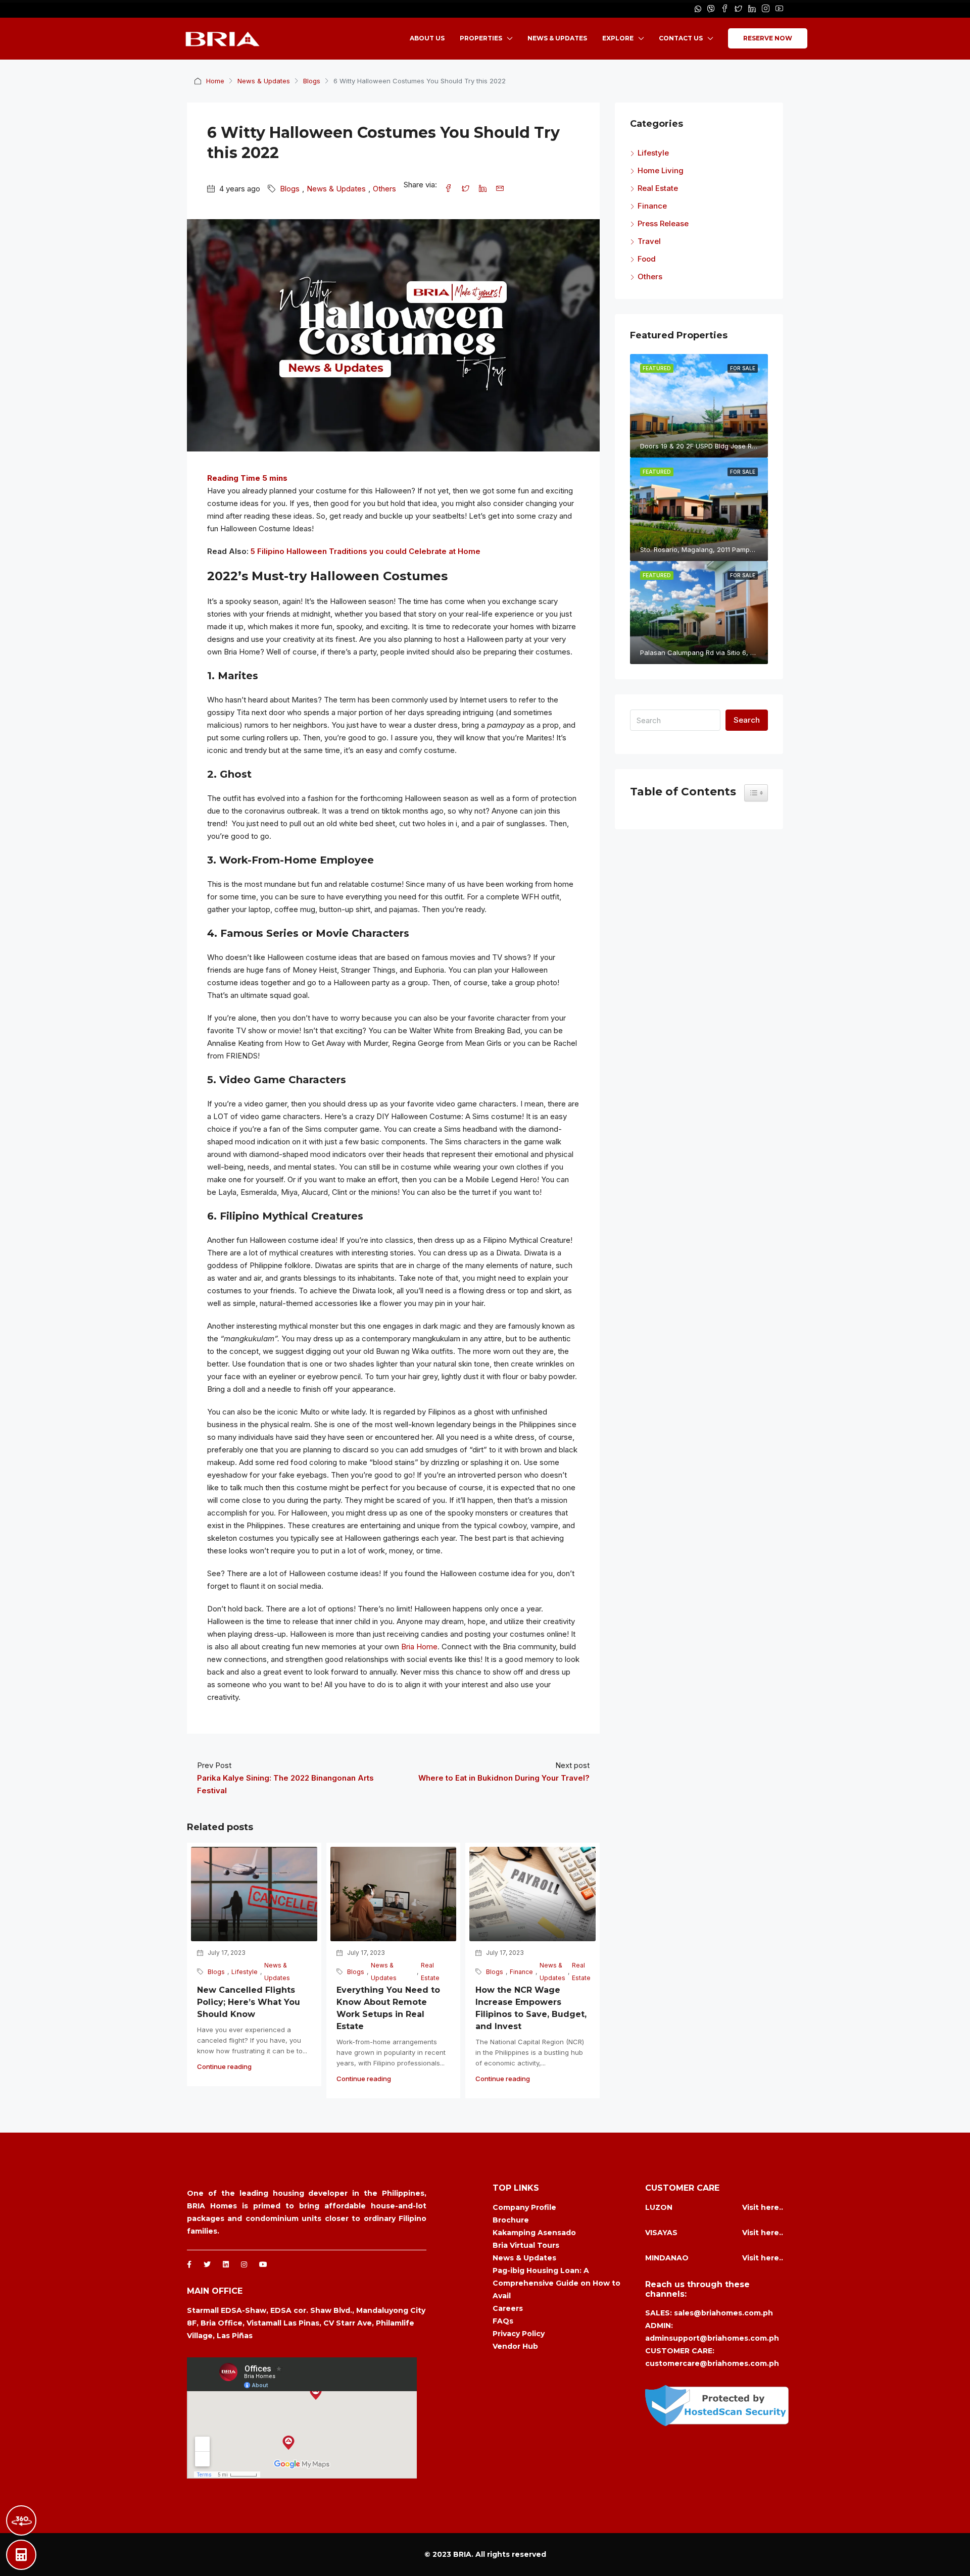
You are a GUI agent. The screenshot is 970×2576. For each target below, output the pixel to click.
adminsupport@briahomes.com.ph (712, 2338)
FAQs (503, 2321)
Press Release (663, 223)
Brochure (511, 2220)
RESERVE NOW (768, 38)
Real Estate (430, 1972)
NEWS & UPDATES (557, 38)
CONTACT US (681, 38)
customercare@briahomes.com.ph (712, 2363)
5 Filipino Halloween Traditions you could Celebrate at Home (366, 551)
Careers (508, 2308)
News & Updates (264, 81)
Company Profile (524, 2207)
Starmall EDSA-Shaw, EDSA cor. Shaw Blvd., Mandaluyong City (306, 2310)
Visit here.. (763, 2207)
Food (647, 259)
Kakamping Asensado (534, 2233)
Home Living (661, 170)
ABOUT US (427, 38)
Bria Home (419, 1647)
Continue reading (224, 2066)
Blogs (312, 81)
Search (747, 720)
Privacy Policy (519, 2334)
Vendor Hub (515, 2346)
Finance (521, 1972)
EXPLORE (618, 38)
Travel (649, 241)
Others (384, 189)
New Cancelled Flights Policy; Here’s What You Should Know (249, 2002)
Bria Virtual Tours (526, 2245)
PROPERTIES (481, 38)
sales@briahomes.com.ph (723, 2313)
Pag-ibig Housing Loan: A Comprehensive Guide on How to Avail (556, 2283)
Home (215, 81)
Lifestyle (245, 1972)
